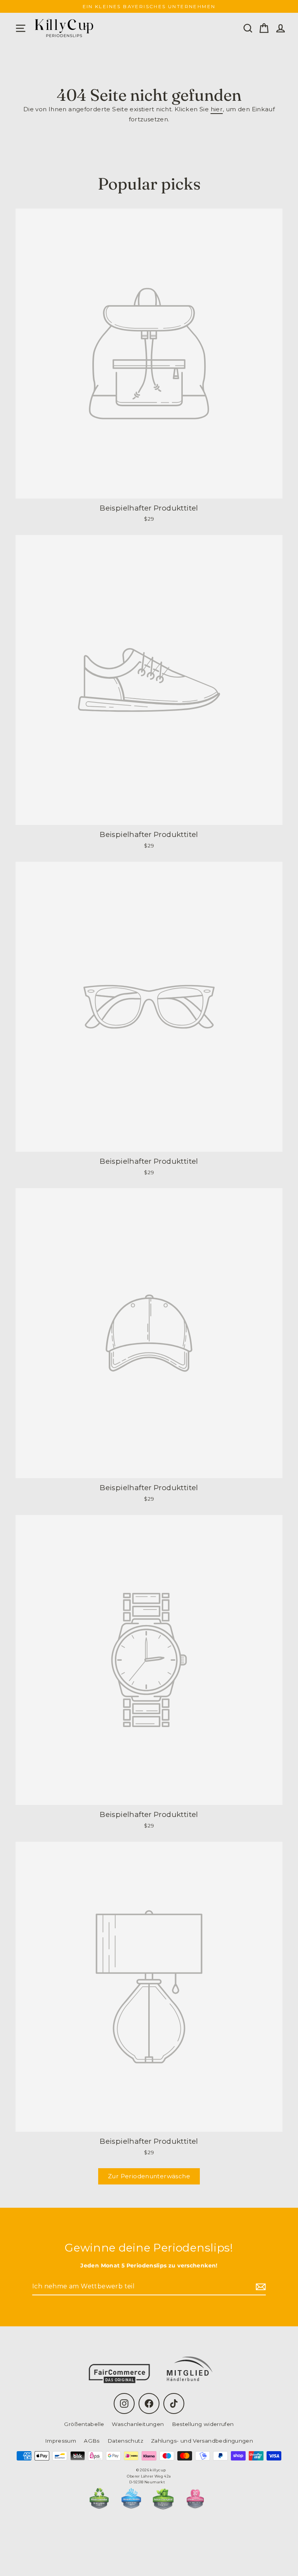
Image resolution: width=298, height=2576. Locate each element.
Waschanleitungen (138, 2424)
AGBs (92, 2441)
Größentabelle (84, 2424)
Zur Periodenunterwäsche (149, 2176)
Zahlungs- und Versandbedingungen (202, 2441)
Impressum (61, 2441)
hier (217, 109)
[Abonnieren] (260, 2287)
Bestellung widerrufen (203, 2424)
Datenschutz (125, 2441)
